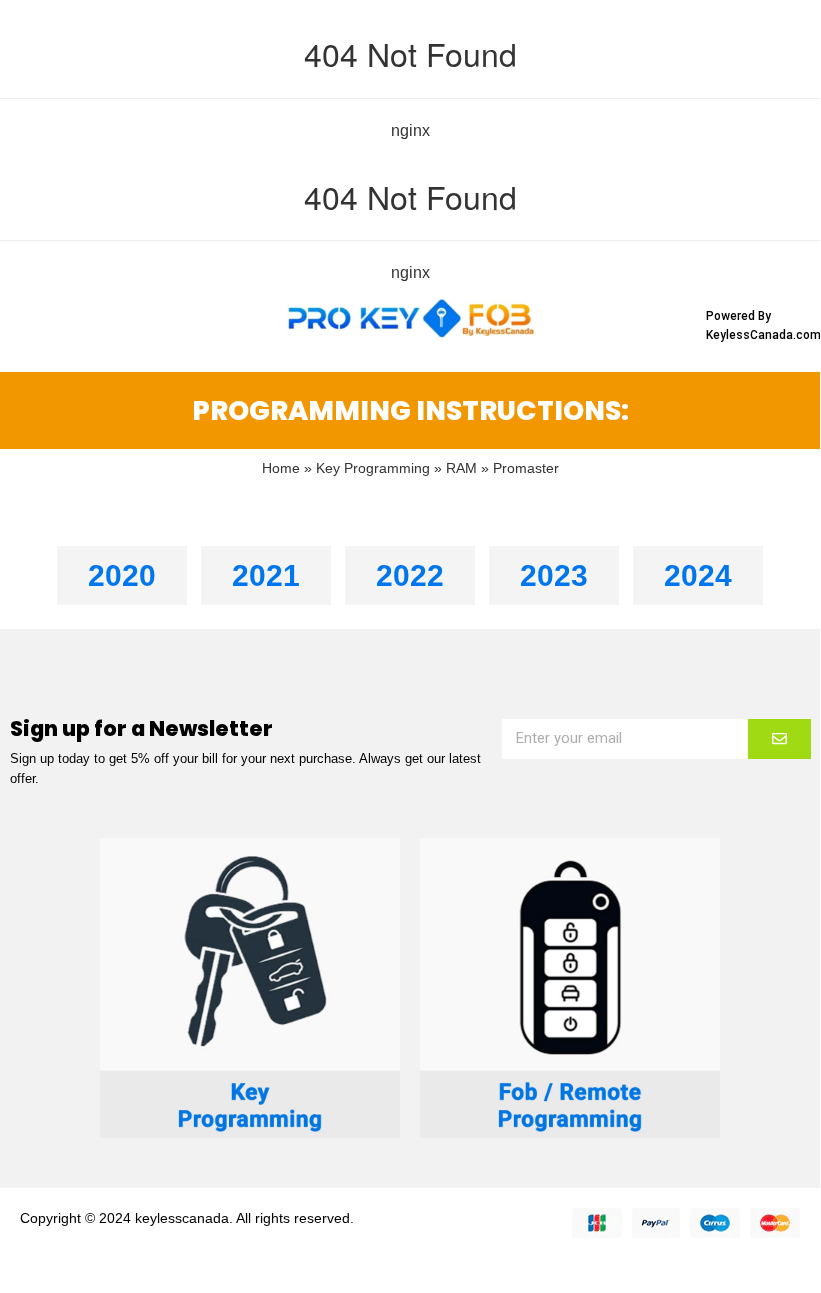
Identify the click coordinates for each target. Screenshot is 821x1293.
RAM (461, 468)
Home (281, 468)
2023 (554, 575)
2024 (698, 575)
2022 (410, 575)
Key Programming (373, 468)
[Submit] (779, 739)
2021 (266, 575)
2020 (122, 575)
